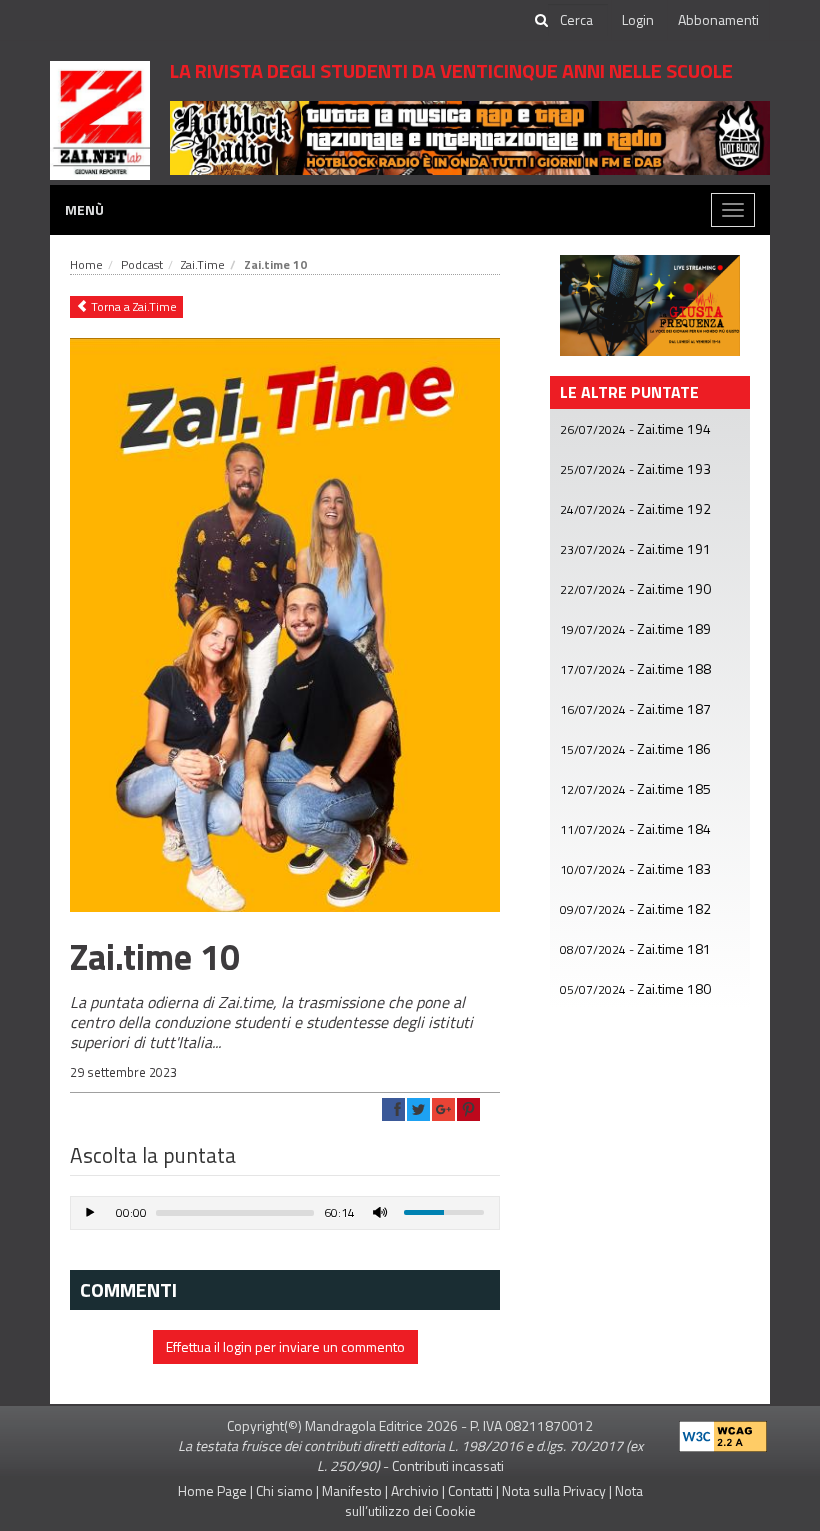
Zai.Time (203, 264)
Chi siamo (284, 1490)
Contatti (470, 1490)
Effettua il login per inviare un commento (285, 1346)
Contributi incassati (448, 1465)
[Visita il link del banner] (470, 136)
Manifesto (352, 1490)
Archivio (415, 1490)
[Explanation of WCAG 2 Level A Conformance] (723, 1431)
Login (638, 19)
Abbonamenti (718, 19)
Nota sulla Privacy (554, 1490)
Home (86, 264)
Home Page (212, 1490)
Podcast (142, 264)
